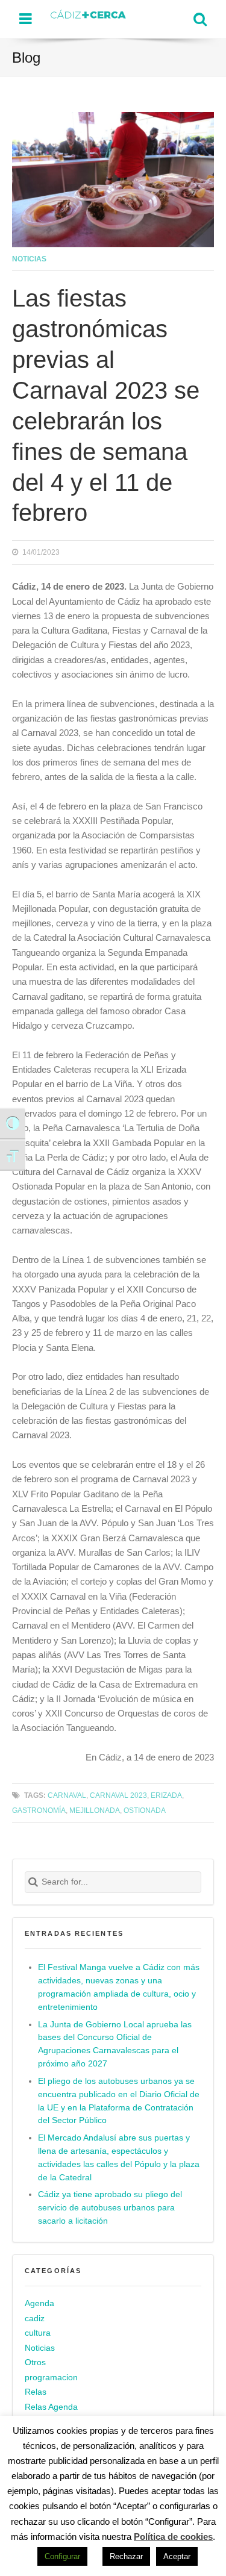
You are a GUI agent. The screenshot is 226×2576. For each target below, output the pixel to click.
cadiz (35, 2319)
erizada (166, 1795)
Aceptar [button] (177, 2556)
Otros (35, 2362)
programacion (51, 2378)
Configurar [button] (62, 2556)
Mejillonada (95, 1810)
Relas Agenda (51, 2407)
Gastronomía (39, 1810)
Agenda (39, 2303)
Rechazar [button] (126, 2556)
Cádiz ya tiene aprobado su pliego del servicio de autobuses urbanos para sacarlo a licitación (110, 2208)
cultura (38, 2333)
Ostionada (145, 1810)
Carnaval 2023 (118, 1795)
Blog (26, 58)
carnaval (67, 1795)
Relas (36, 2393)
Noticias (29, 259)
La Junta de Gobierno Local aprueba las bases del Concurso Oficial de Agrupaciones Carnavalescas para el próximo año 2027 (115, 2044)
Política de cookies (173, 2537)
